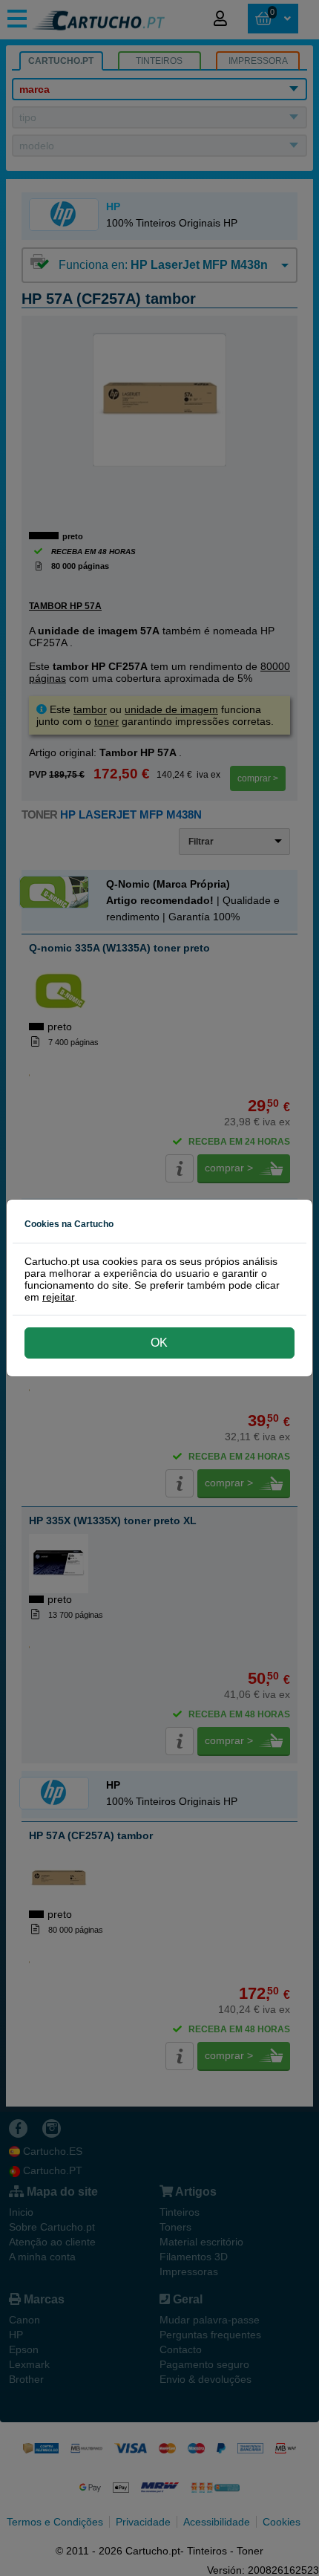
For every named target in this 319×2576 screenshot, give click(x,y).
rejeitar (58, 1297)
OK (159, 1343)
